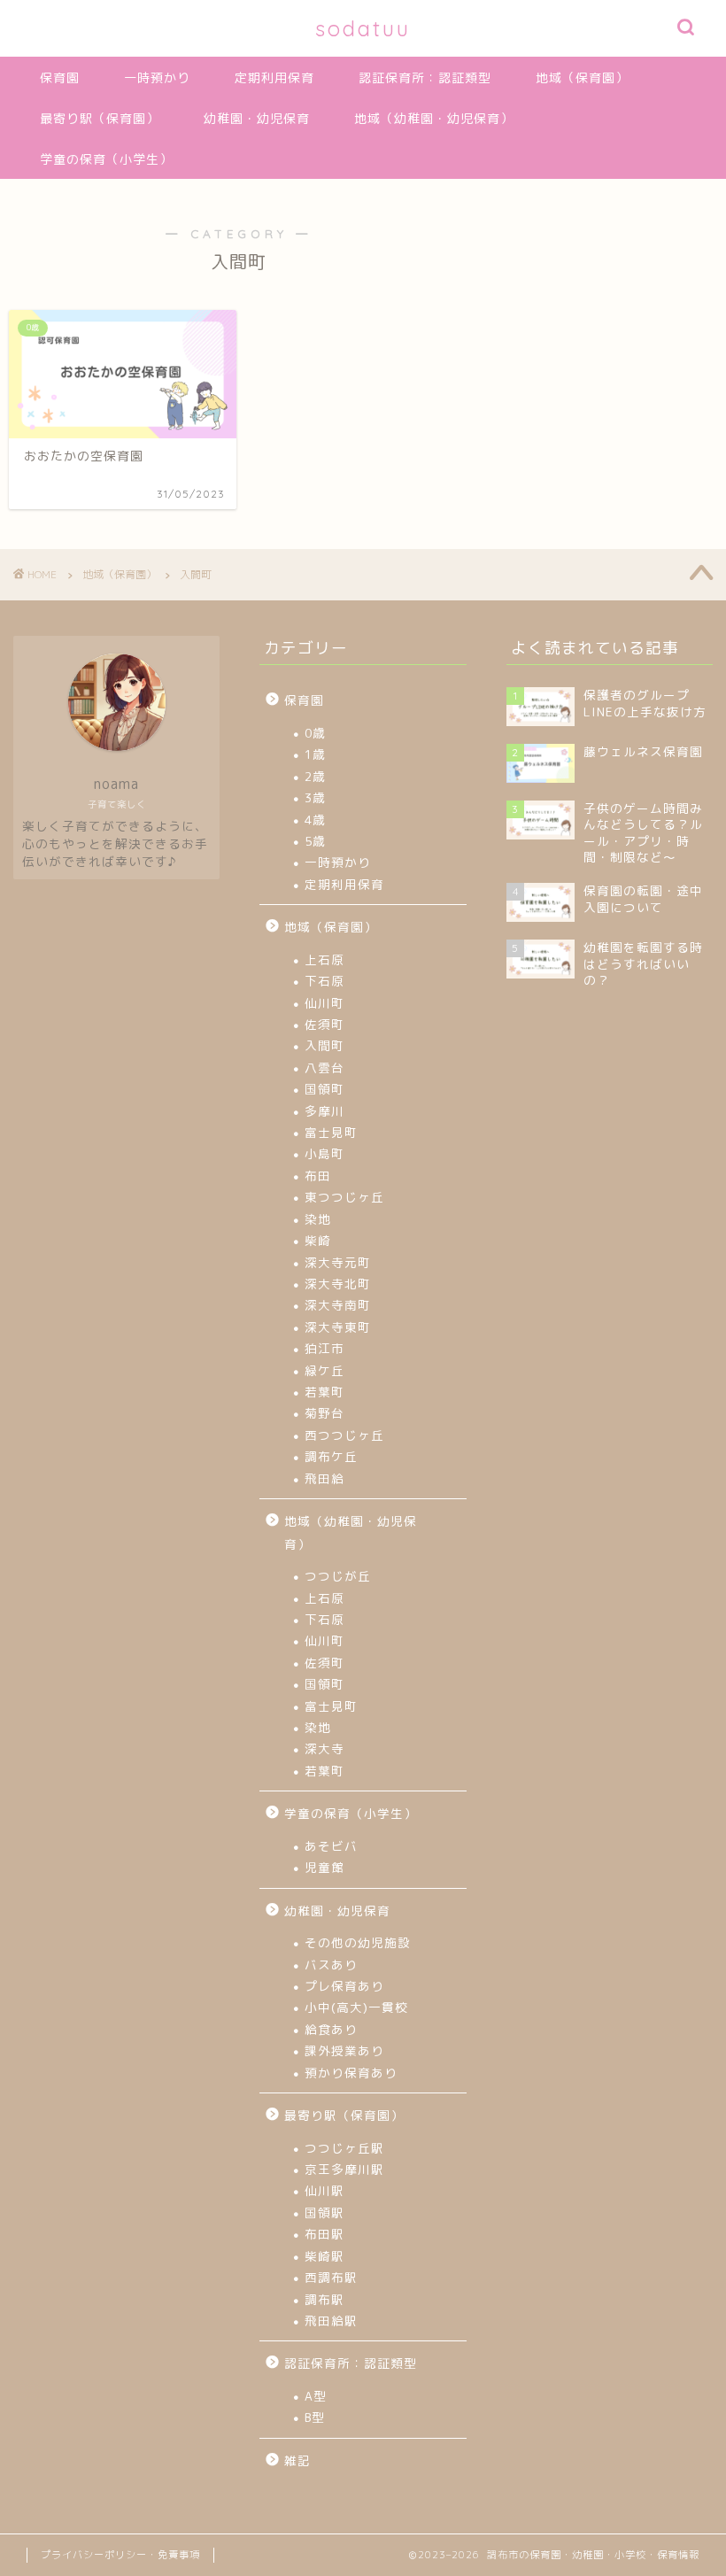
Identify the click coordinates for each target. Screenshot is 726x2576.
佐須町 (324, 1024)
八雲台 (324, 1068)
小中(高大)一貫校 (356, 2007)
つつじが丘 (338, 1576)
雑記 (297, 2460)
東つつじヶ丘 (344, 1197)
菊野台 (324, 1413)
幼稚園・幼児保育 (257, 119)
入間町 (324, 1045)
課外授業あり (344, 2050)
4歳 (315, 820)
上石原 (324, 959)
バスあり (331, 1965)
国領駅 (324, 2212)
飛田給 (324, 1478)
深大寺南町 (338, 1305)
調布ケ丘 (331, 1456)
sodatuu (363, 28)
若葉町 (324, 1392)
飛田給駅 (331, 2321)
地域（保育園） (582, 78)
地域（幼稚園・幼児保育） (434, 119)
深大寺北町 (338, 1284)
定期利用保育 (274, 78)
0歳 (315, 733)
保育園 (60, 78)
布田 (318, 1176)
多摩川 (324, 1111)
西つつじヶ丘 (344, 1435)
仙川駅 (324, 2190)
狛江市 (324, 1348)
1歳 (315, 754)
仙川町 (324, 1003)
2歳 (315, 776)
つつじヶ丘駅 (344, 2148)
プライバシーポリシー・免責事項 (120, 2555)
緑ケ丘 (324, 1370)
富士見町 (331, 1132)
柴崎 (318, 1240)
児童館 (324, 1867)
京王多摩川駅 (344, 2169)
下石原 (324, 981)
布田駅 (324, 2234)
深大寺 (324, 1748)
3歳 (315, 797)
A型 (316, 2396)
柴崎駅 (324, 2256)
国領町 (324, 1089)
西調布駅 (331, 2277)
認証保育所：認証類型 (425, 78)
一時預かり (157, 78)
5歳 (315, 841)
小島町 (324, 1153)
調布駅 (324, 2299)
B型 (315, 2417)
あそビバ (331, 1846)
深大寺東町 (338, 1327)
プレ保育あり (344, 1986)
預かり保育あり (351, 2073)
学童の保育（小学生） (106, 159)
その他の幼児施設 (358, 1942)
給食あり (331, 2029)
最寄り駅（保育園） (100, 119)
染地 (318, 1219)
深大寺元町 (338, 1262)
